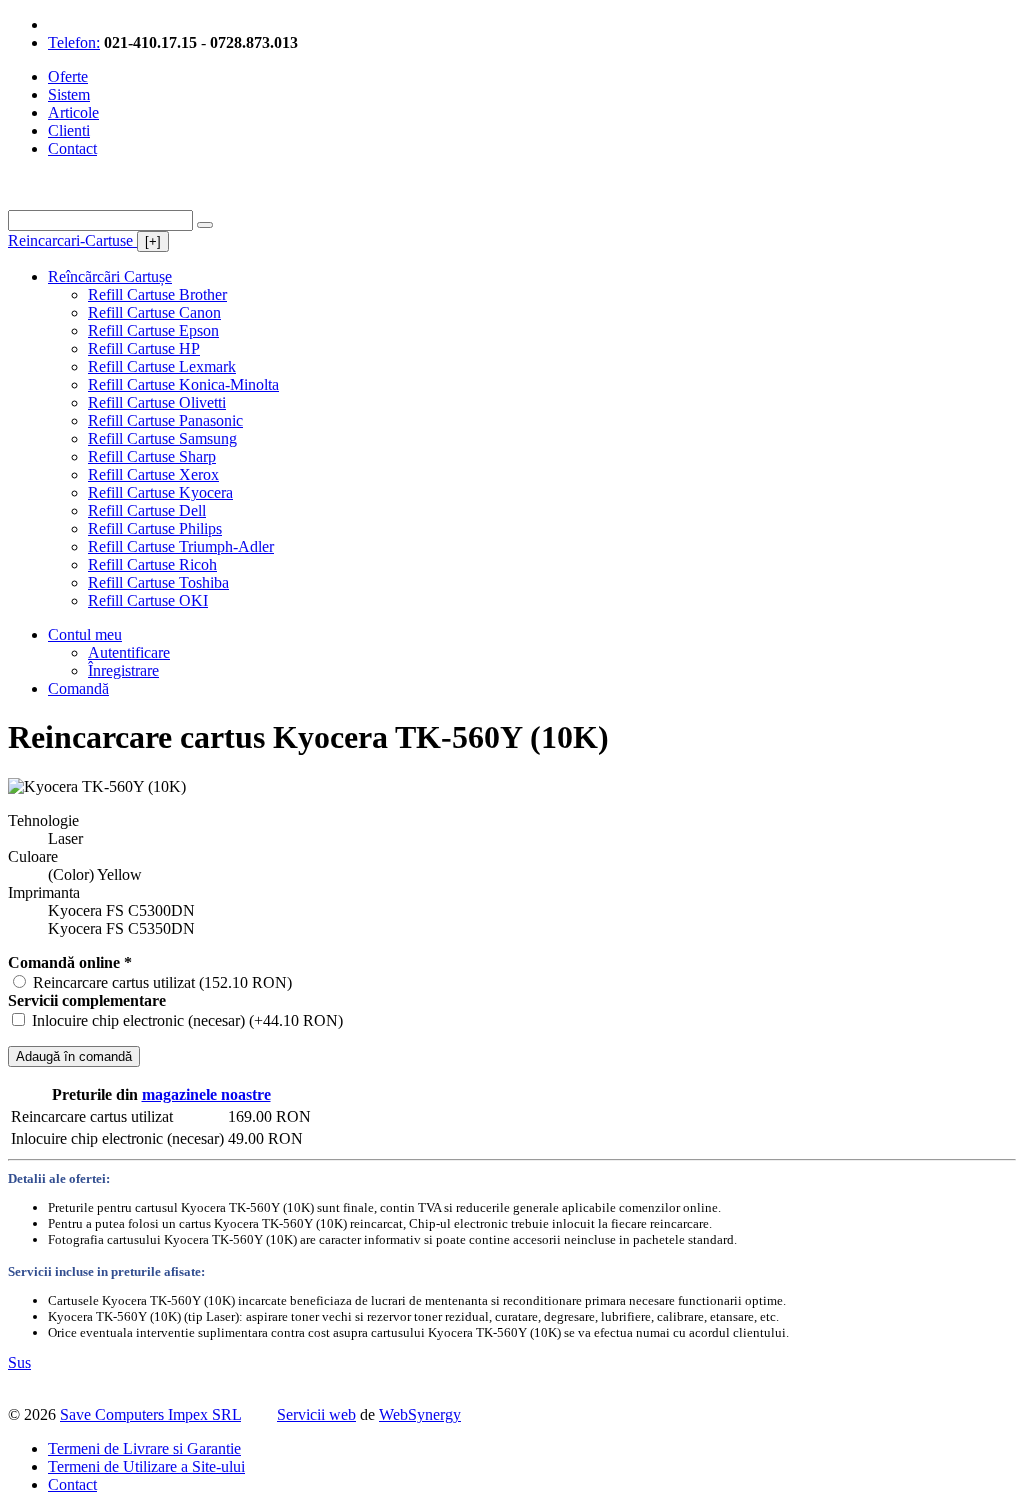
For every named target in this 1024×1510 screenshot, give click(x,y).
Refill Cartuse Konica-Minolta (183, 384)
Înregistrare (123, 670)
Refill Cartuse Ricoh (152, 564)
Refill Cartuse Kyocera (160, 492)
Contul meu (85, 634)
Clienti (69, 130)
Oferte (68, 76)
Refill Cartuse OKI (148, 600)
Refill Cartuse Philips (155, 528)
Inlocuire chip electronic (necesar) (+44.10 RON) (187, 1020)
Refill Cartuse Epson (153, 330)
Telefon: (74, 42)
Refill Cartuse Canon (154, 312)
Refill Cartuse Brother (157, 294)
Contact (72, 148)
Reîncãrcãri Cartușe (110, 276)
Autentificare (129, 652)
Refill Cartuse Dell (147, 510)
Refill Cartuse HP (144, 348)
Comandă (78, 688)
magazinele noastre (206, 1094)
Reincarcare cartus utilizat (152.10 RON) (162, 982)
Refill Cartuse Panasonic (165, 420)
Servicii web (316, 1414)
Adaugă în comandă (74, 1056)
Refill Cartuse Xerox (153, 474)
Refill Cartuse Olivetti (157, 402)
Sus (19, 1362)
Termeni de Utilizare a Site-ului (146, 1466)
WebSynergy (420, 1414)
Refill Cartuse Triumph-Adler (181, 546)
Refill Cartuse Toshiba (158, 582)
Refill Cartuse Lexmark (162, 366)
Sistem (69, 94)
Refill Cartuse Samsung (162, 438)
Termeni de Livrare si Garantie (144, 1448)
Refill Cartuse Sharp (152, 456)
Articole (73, 112)
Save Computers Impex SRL (150, 1414)
